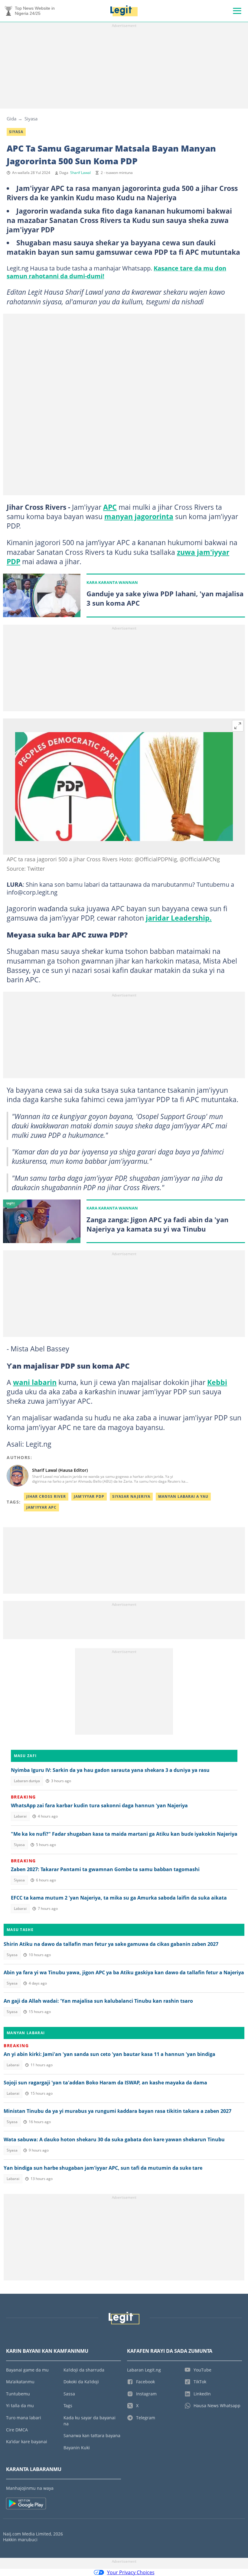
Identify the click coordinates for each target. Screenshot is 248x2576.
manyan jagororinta (139, 516)
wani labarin (35, 1382)
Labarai (20, 1816)
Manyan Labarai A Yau (183, 1496)
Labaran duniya (27, 1781)
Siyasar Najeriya (131, 1496)
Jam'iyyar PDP (89, 1496)
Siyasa (31, 119)
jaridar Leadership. (179, 918)
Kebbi (217, 1382)
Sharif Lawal (80, 173)
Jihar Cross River (46, 1496)
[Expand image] (238, 726)
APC (110, 507)
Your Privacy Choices (131, 2572)
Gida (11, 119)
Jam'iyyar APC (41, 1507)
